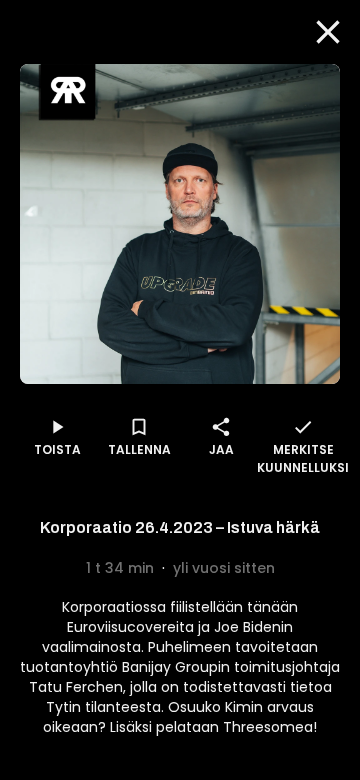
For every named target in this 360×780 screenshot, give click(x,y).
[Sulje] (328, 32)
